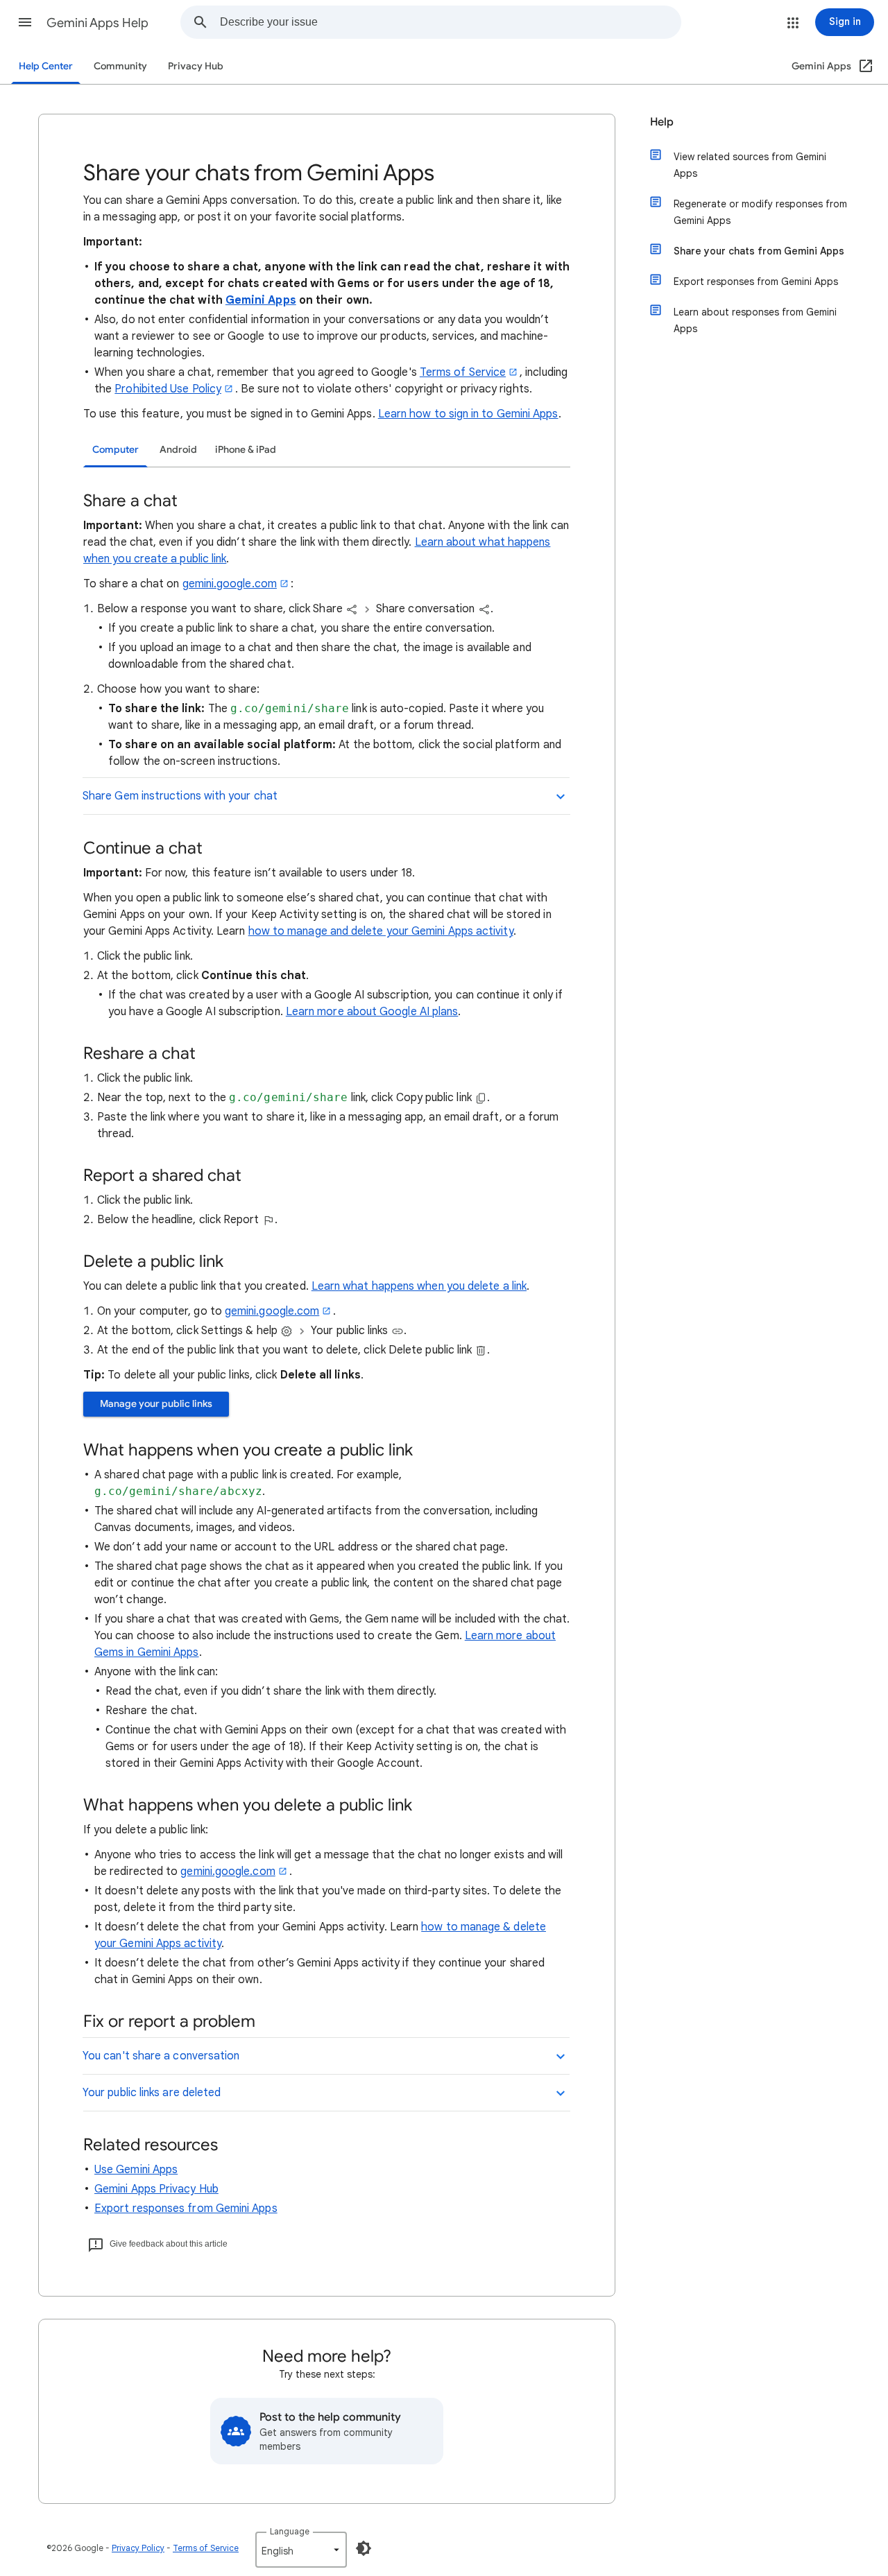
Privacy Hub (196, 66)
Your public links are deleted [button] (152, 2093)
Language (290, 2531)
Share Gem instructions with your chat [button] (180, 796)
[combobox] (450, 22)
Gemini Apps (261, 300)
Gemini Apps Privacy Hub (156, 2189)
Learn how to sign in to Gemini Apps (468, 414)
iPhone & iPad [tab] (246, 450)
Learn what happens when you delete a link (419, 1286)
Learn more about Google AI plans (372, 1012)
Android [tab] (178, 450)
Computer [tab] (116, 450)
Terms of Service (463, 372)
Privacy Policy (138, 2548)
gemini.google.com (230, 584)
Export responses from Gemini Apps (186, 2208)
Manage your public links (156, 1404)
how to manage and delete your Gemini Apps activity (381, 931)
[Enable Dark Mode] (364, 2548)
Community (120, 66)
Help (662, 122)
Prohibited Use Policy (168, 389)
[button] (25, 22)
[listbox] (301, 2550)
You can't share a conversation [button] (161, 2056)
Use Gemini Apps (136, 2170)
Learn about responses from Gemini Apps (755, 320)
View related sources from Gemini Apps (750, 165)
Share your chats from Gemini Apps (759, 251)
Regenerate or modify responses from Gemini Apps (760, 212)
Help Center (46, 66)
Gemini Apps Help (97, 23)
